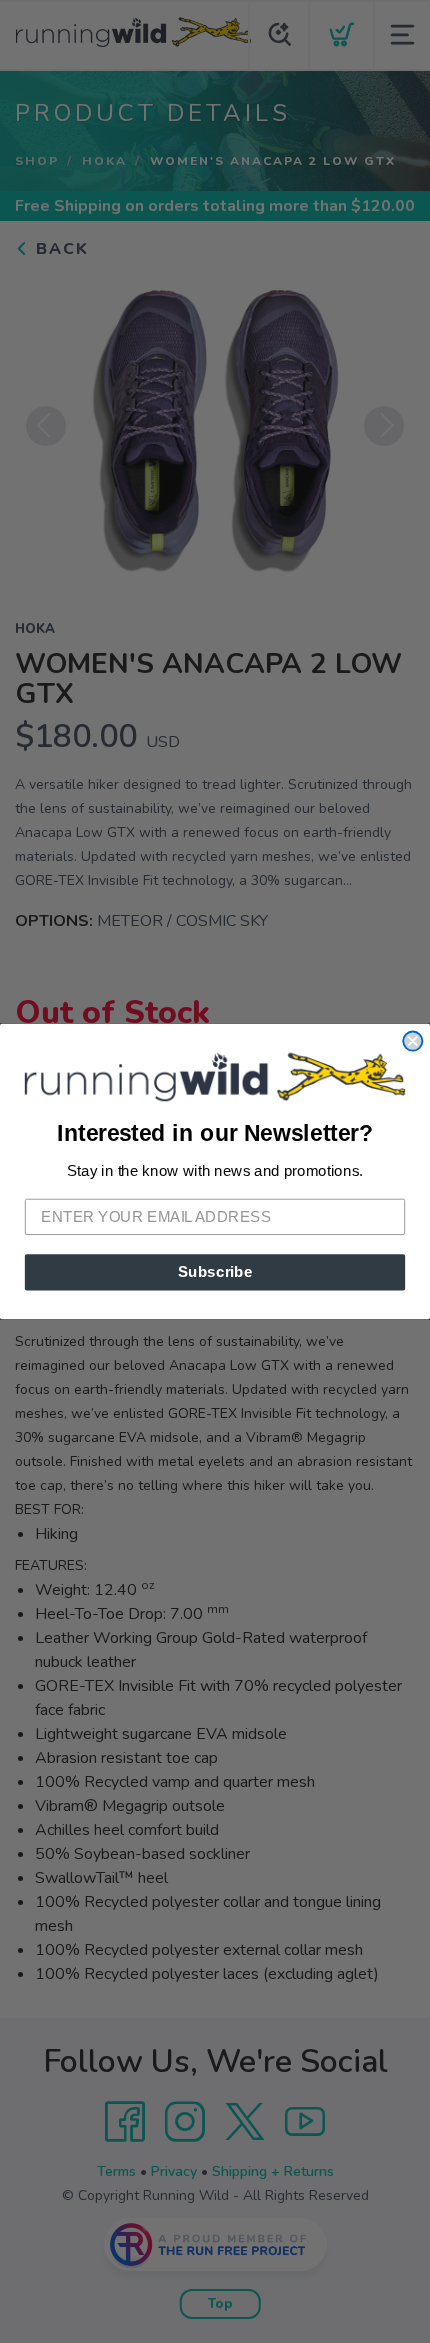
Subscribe (215, 1272)
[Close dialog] (412, 1041)
